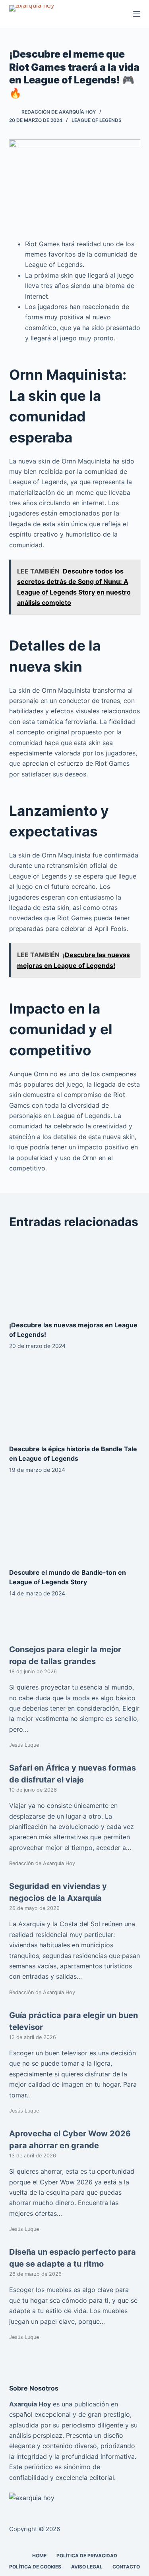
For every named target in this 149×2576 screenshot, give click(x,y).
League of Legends (97, 120)
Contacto (126, 2567)
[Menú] (137, 14)
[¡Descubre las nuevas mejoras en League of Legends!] (75, 1275)
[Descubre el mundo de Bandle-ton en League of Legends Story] (75, 1523)
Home (39, 2556)
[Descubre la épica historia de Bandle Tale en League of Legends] (75, 1399)
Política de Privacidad (87, 2556)
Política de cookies (35, 2567)
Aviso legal (87, 2567)
